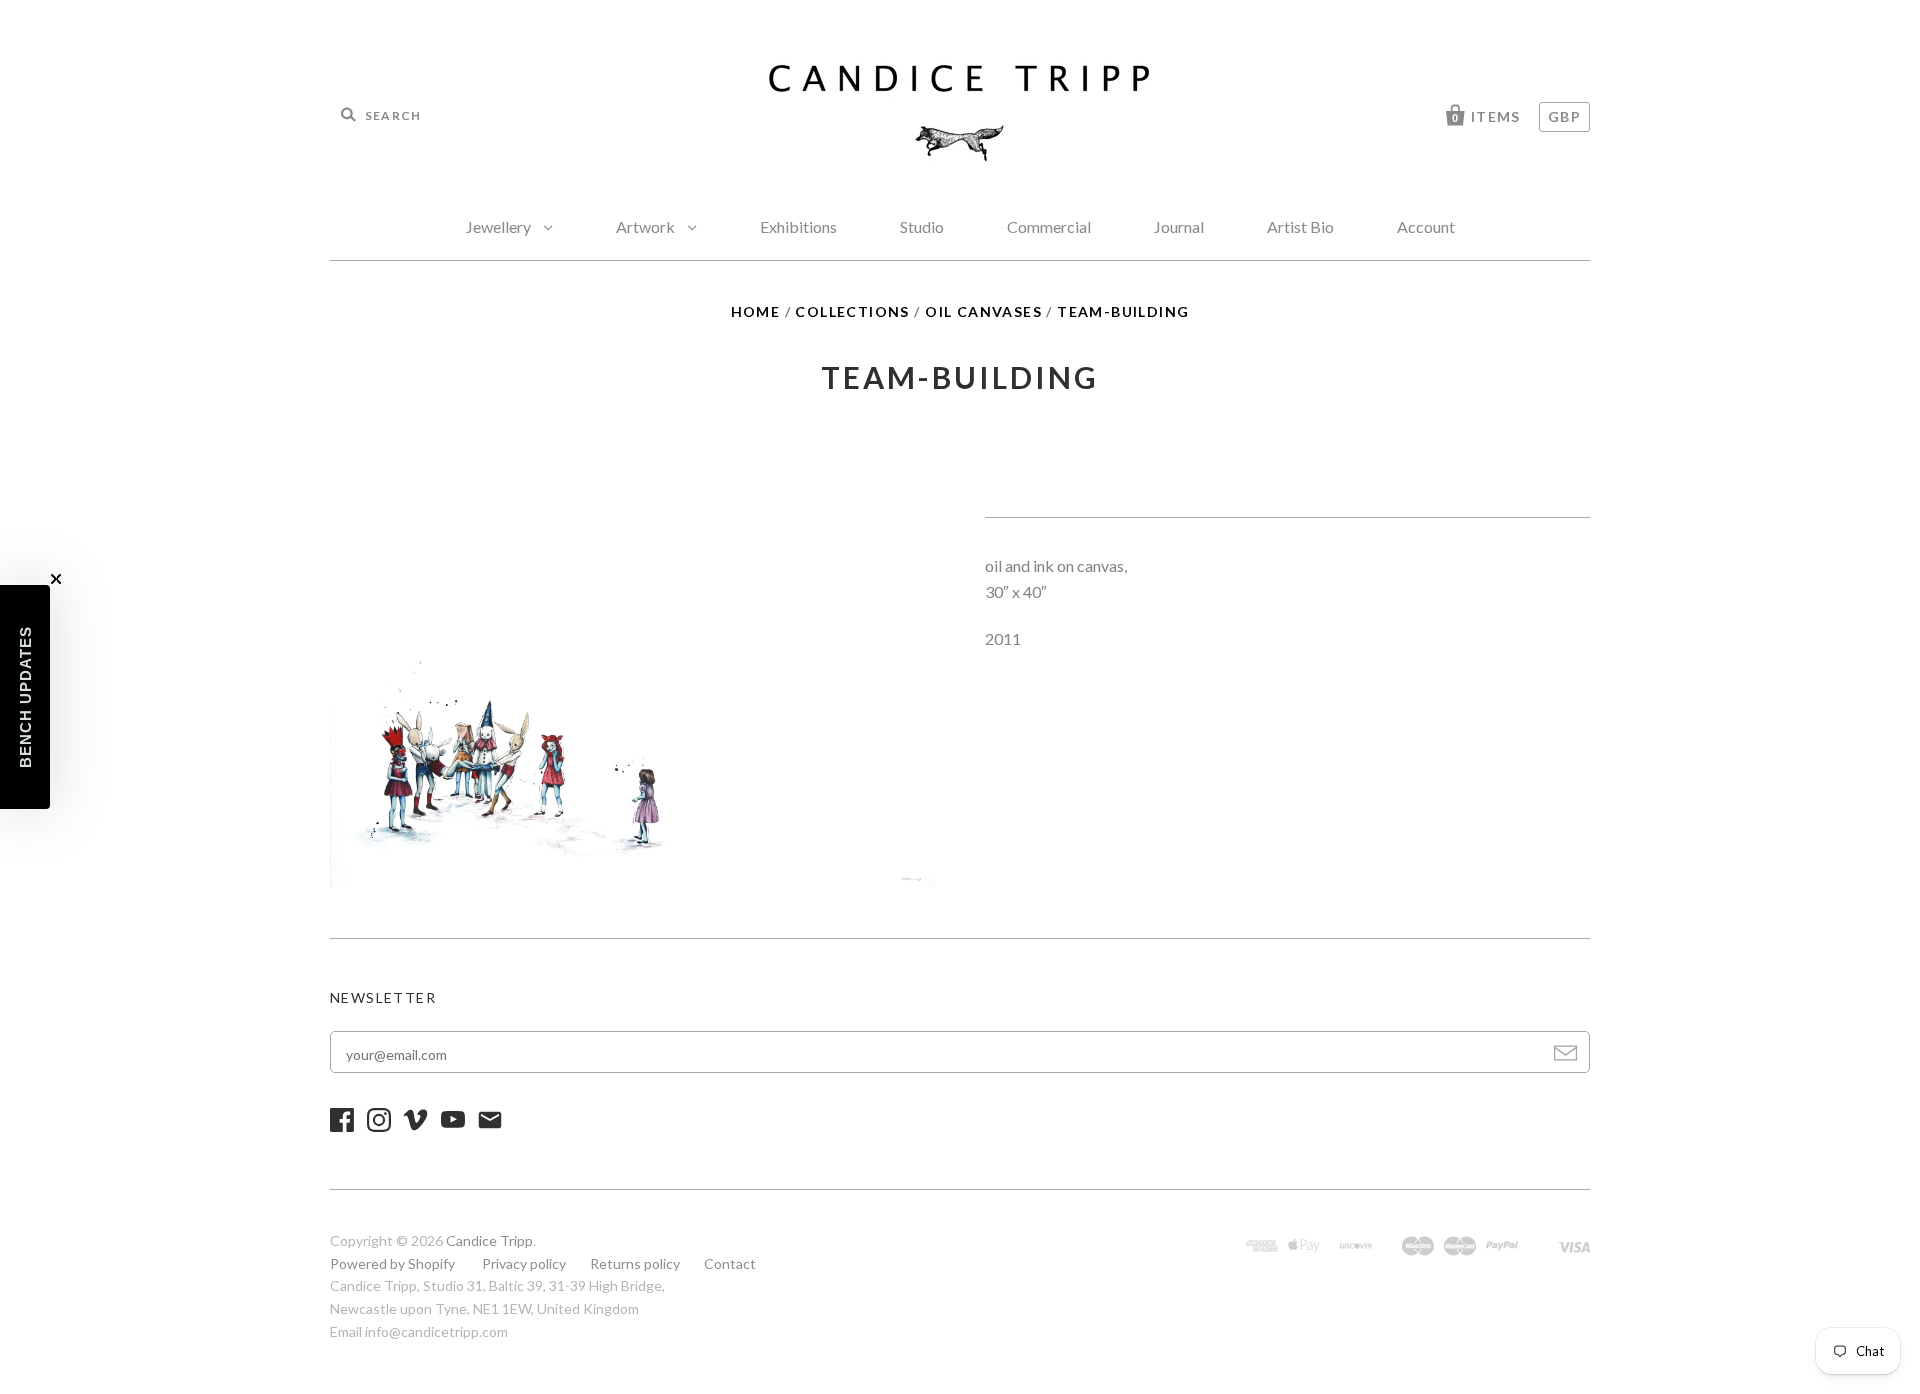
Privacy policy (524, 1263)
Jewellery (500, 226)
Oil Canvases (983, 311)
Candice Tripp (489, 1240)
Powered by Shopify (392, 1263)
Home (756, 311)
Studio (922, 226)
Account (1426, 226)
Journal (1179, 226)
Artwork (647, 226)
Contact (730, 1263)
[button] (25, 697)
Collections (852, 311)
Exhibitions (798, 226)
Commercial (1049, 226)
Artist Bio (1300, 226)
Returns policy (635, 1263)
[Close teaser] (56, 579)
